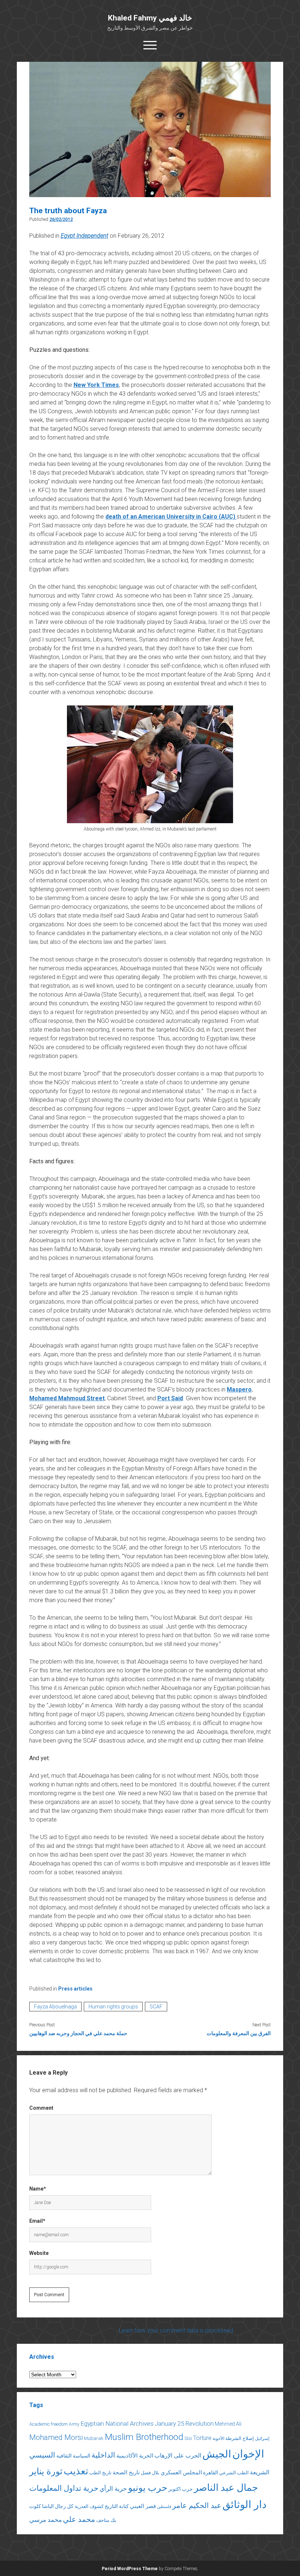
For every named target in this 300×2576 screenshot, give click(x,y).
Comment (41, 2108)
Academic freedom (48, 2424)
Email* (37, 2221)
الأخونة (218, 2438)
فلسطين (164, 2507)
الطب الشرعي (234, 2473)
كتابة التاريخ (117, 2506)
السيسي (42, 2455)
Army (74, 2424)
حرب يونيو (148, 2488)
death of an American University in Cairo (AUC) (171, 517)
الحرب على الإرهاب (178, 2456)
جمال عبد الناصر (226, 2488)
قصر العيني (143, 2506)
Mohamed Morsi (56, 2437)
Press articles (75, 1989)
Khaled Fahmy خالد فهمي (150, 18)
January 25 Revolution (184, 2424)
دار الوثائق (244, 2505)
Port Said (170, 1398)
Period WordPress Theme (130, 2569)
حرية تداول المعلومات (64, 2488)
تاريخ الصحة (126, 2473)
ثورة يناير (46, 2471)
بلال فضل (150, 2473)
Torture (202, 2438)
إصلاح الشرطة (240, 2438)
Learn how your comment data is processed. (177, 2330)
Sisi (188, 2438)
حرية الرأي (113, 2489)
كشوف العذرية (89, 2506)
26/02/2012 (61, 219)
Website (39, 2253)
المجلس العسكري (181, 2473)
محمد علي (79, 2519)
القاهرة (211, 2473)
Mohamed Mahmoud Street (67, 1398)
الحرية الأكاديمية (135, 2456)
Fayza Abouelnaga (55, 2007)
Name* (38, 2189)
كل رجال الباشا (58, 2506)
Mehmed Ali (228, 2424)
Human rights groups (113, 2007)
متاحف (103, 2520)
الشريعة (260, 2472)
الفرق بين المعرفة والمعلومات (239, 2033)
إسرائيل (262, 2438)
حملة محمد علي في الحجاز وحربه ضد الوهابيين (78, 2033)
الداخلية (103, 2455)
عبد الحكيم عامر (197, 2505)
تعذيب (76, 2471)
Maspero (239, 1389)
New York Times (96, 385)
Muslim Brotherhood (144, 2437)
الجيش (217, 2454)
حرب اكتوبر (181, 2489)
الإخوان (248, 2454)
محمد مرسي (46, 2520)
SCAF (156, 2007)
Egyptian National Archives (117, 2424)
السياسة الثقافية (73, 2456)
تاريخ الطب (100, 2473)
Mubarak (94, 2438)
